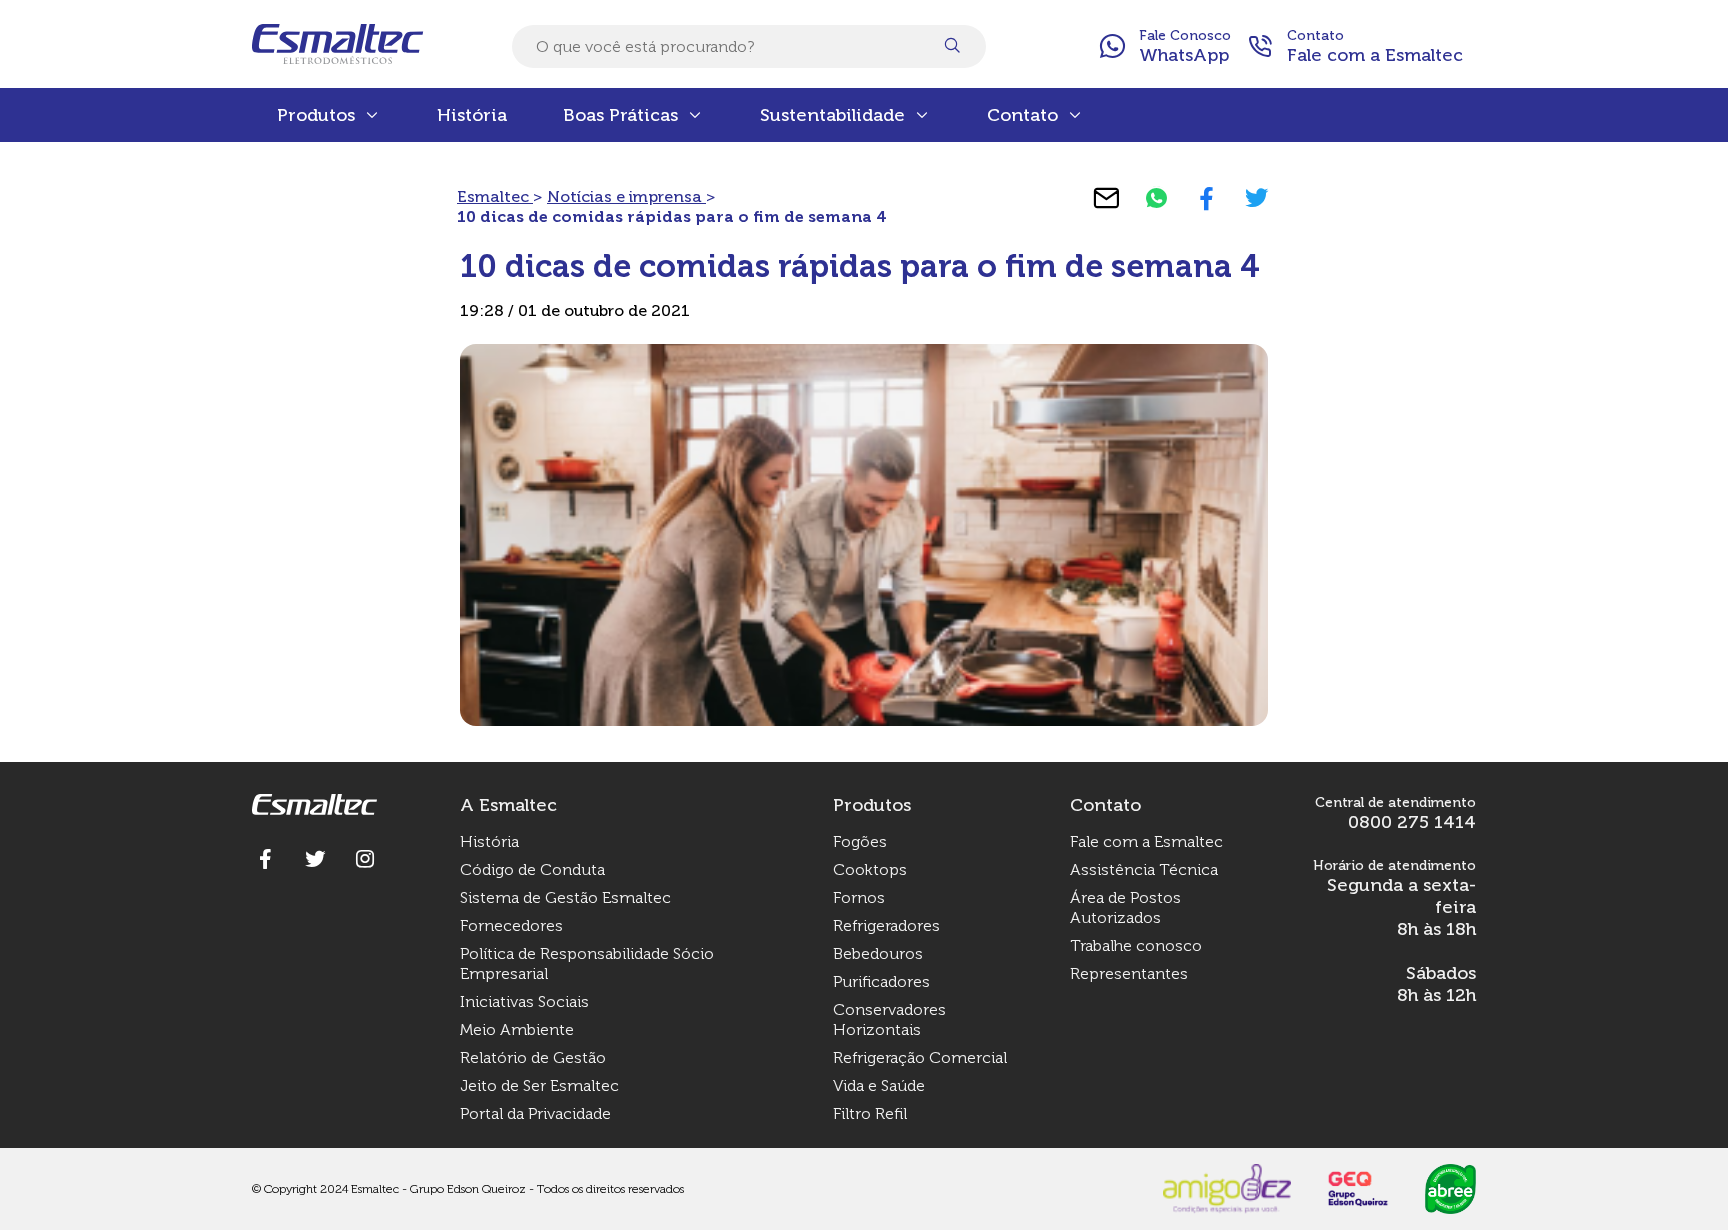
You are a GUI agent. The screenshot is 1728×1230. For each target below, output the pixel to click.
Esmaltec (495, 196)
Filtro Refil (870, 1113)
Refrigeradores (886, 925)
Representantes (1129, 973)
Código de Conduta (532, 869)
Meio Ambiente (517, 1029)
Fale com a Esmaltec (1146, 841)
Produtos (316, 115)
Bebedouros (878, 953)
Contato (1022, 115)
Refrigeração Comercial (920, 1057)
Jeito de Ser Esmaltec (539, 1085)
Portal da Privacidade (535, 1113)
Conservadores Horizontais (889, 1019)
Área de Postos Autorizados (1125, 907)
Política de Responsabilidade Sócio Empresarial (587, 963)
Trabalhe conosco (1136, 945)
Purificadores (881, 981)
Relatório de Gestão (533, 1057)
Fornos (859, 897)
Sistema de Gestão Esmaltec (565, 897)
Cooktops (870, 869)
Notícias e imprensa (626, 196)
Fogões (860, 841)
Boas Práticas (620, 115)
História (472, 115)
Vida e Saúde (879, 1085)
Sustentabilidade (832, 115)
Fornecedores (511, 925)
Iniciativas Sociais (524, 1001)
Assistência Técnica (1144, 869)
